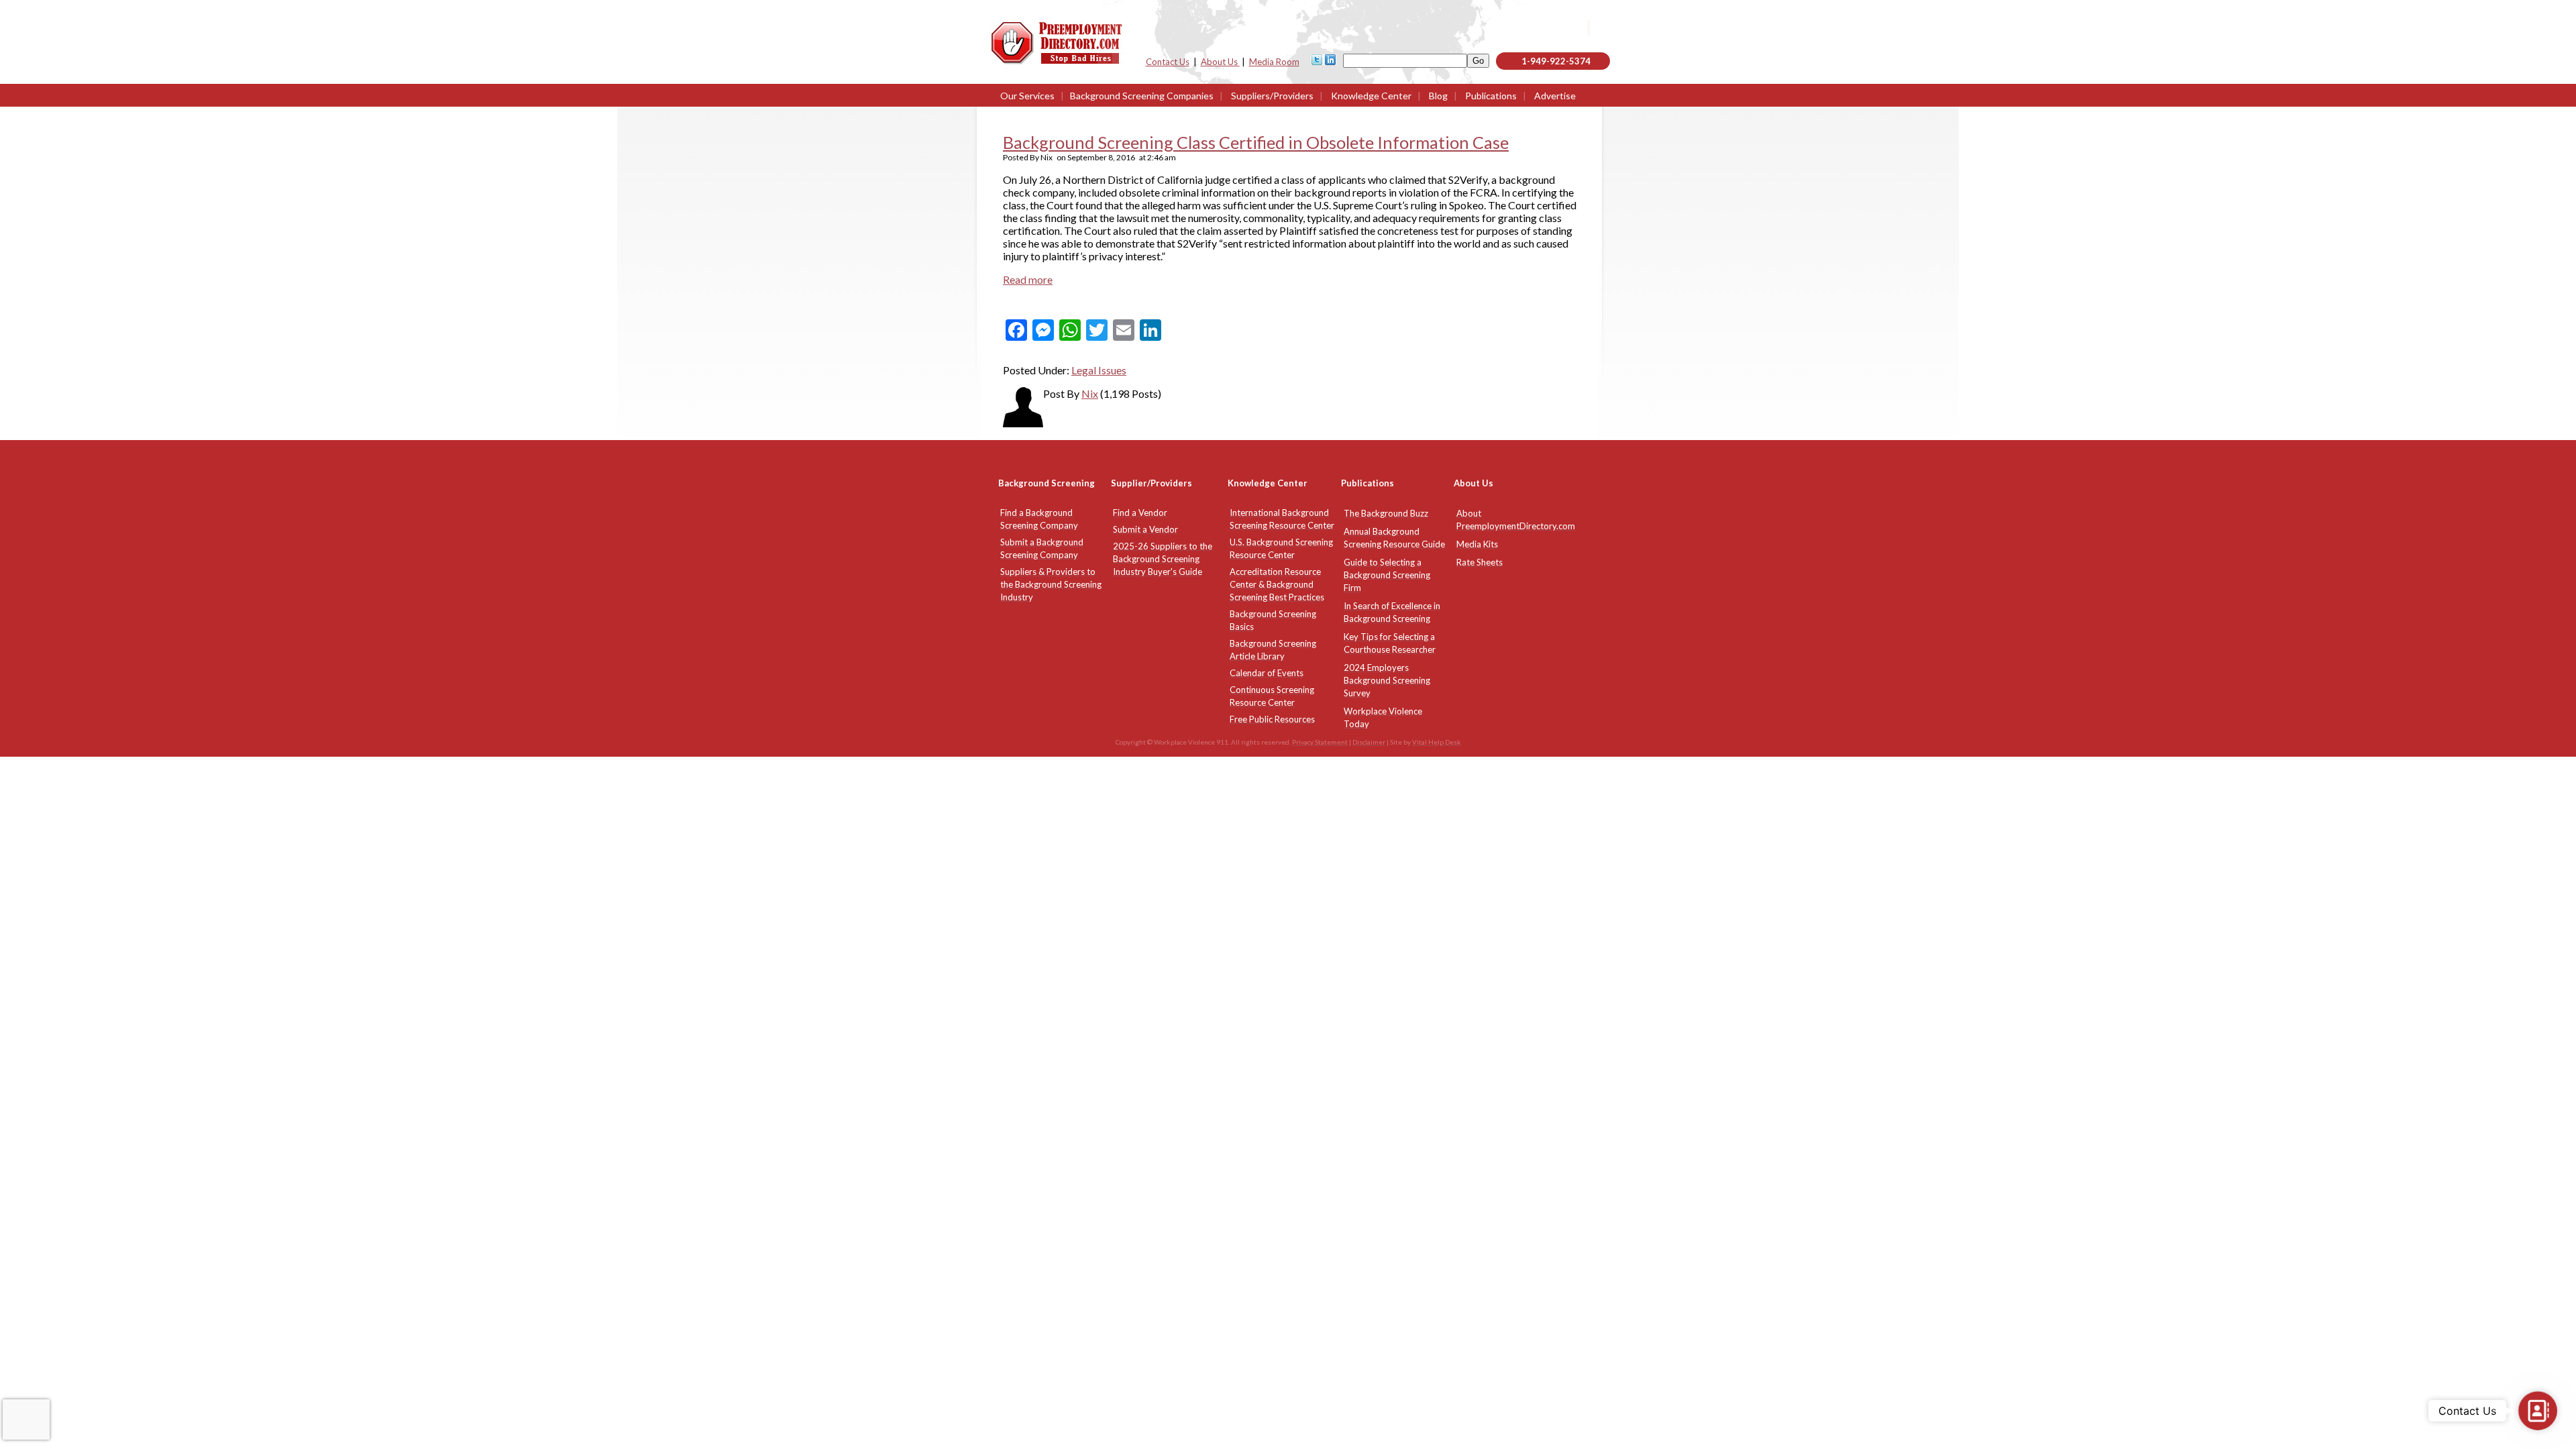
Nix (1090, 393)
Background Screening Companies (1142, 96)
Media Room (1274, 62)
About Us (1220, 62)
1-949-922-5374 (1556, 61)
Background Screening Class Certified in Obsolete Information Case (1256, 142)
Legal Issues (1099, 370)
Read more (1028, 279)
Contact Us (1168, 62)
